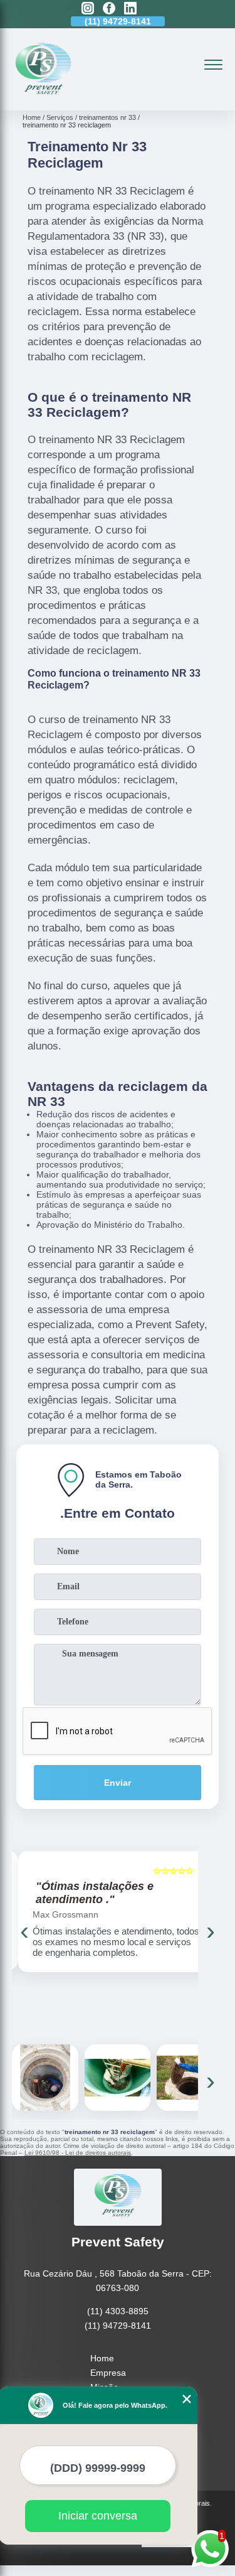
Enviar (118, 1783)
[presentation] (24, 1931)
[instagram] (88, 9)
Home (102, 2358)
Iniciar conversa (98, 2516)
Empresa (108, 2373)
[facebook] (109, 9)
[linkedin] (130, 9)
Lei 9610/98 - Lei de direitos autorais (78, 2153)
